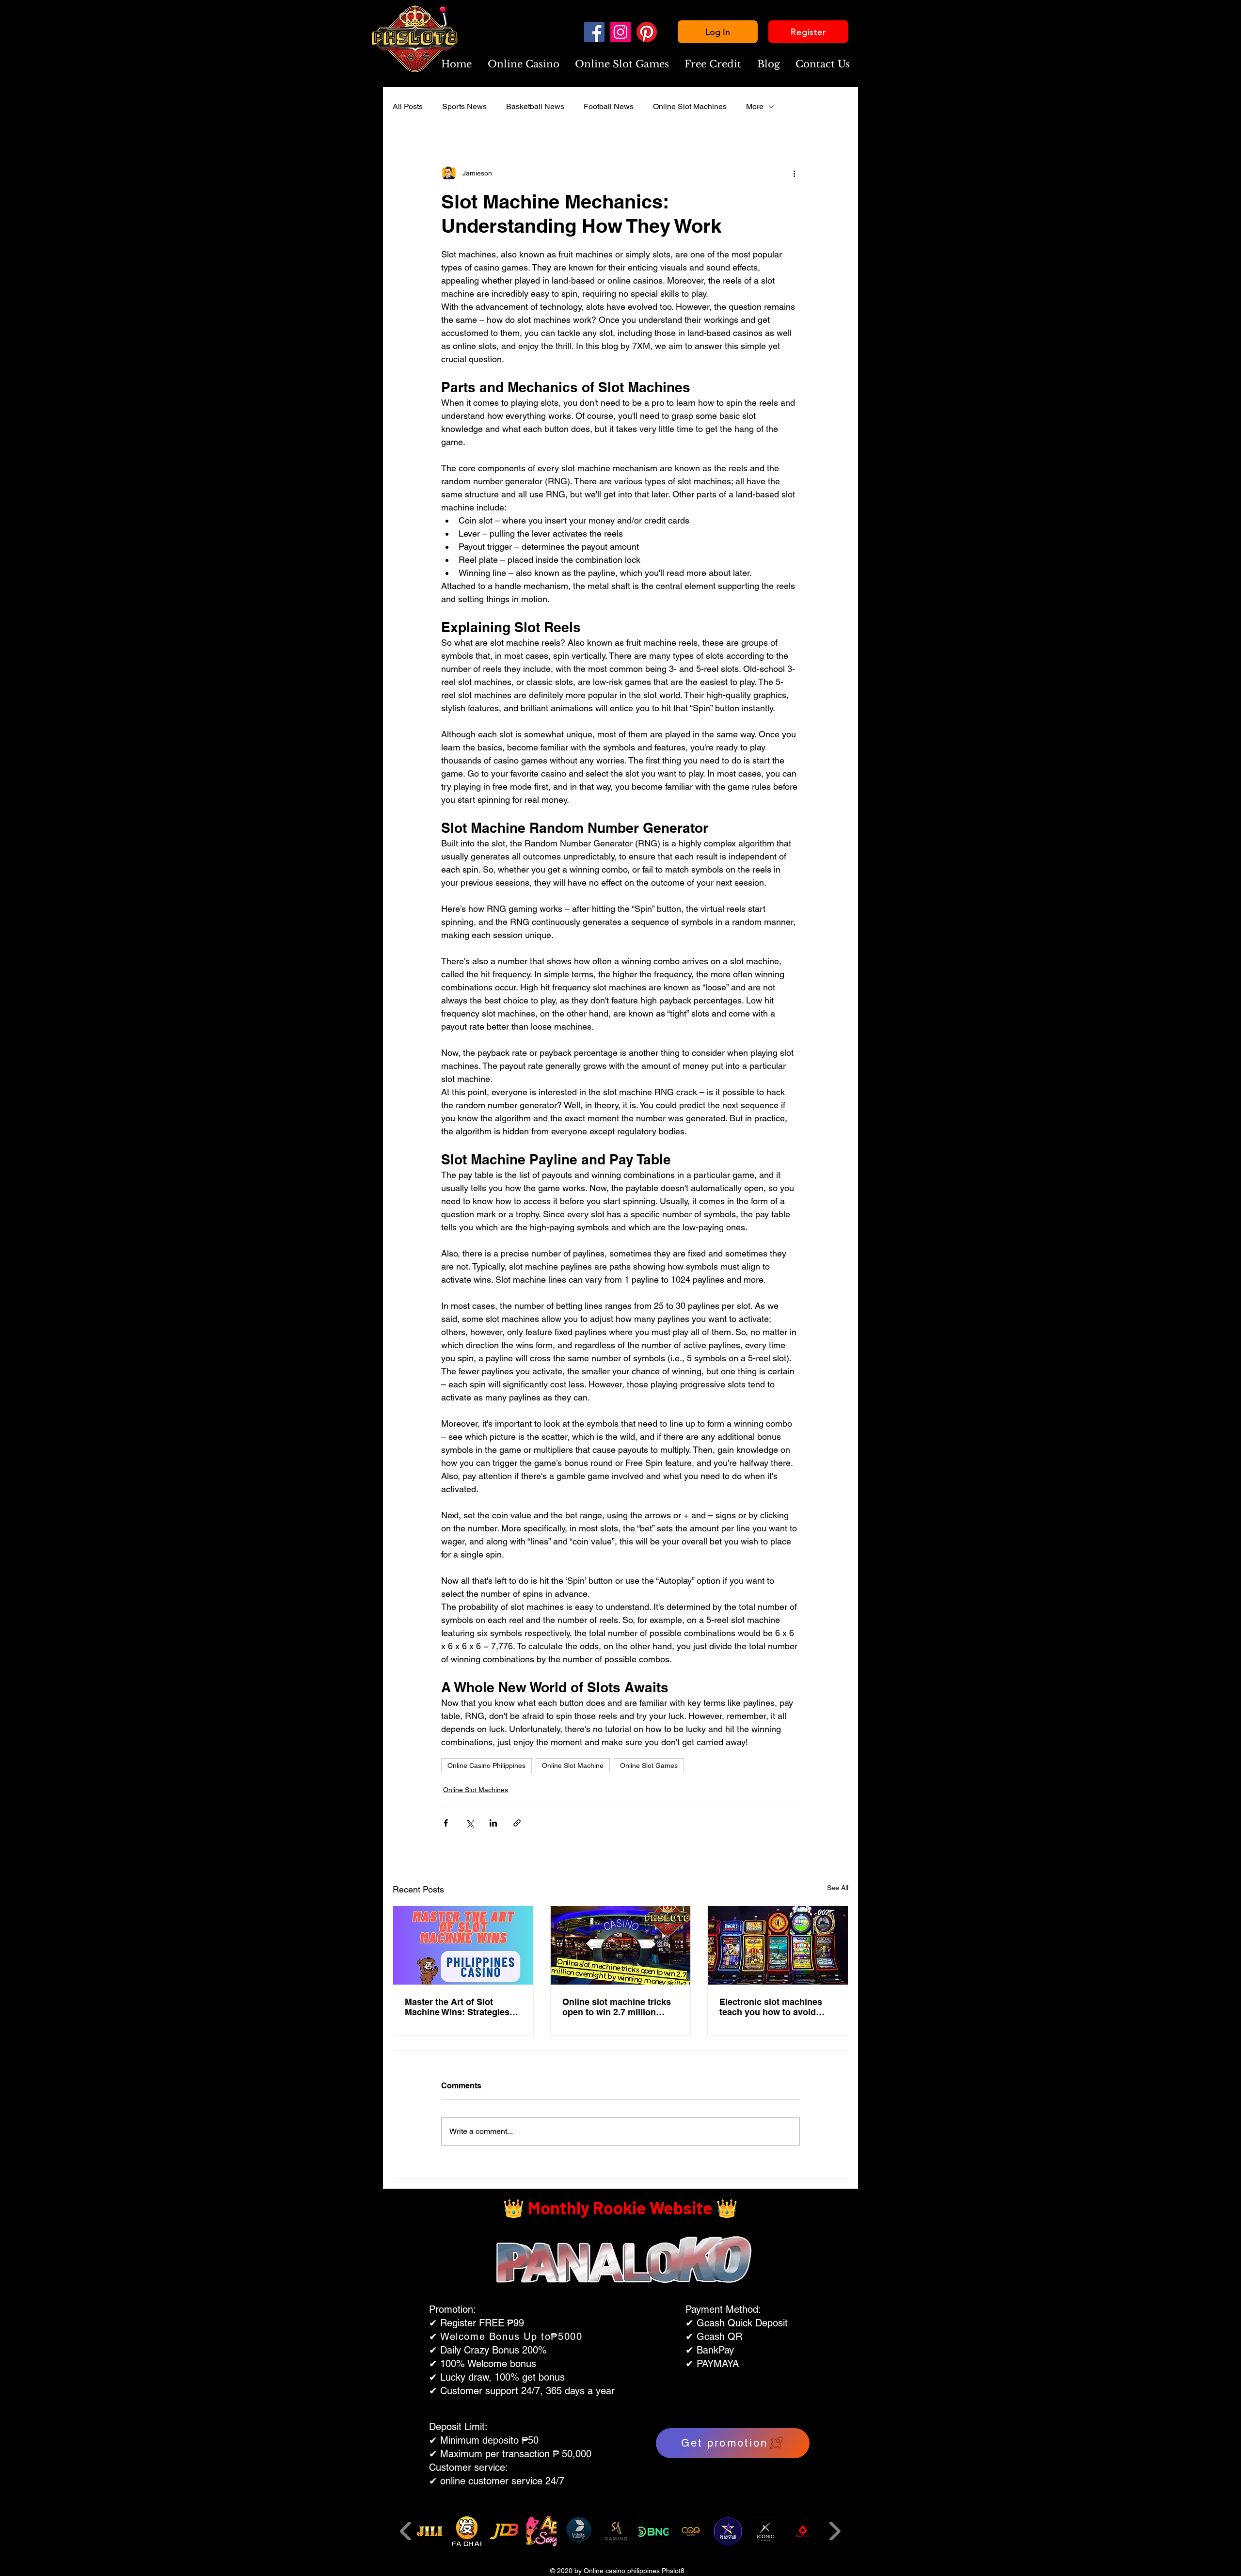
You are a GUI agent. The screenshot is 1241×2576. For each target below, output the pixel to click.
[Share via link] (517, 1823)
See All (838, 1888)
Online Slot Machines (690, 106)
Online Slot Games (649, 1765)
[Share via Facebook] (446, 1823)
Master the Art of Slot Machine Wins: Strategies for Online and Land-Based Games (461, 2007)
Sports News (464, 106)
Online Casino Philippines (486, 1765)
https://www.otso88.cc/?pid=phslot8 (606, 2382)
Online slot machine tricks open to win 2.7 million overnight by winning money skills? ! (617, 2007)
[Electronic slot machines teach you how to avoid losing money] (778, 1945)
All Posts (408, 106)
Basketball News (535, 106)
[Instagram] (620, 32)
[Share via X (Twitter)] (469, 1823)
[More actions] (794, 173)
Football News (609, 106)
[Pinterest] (647, 32)
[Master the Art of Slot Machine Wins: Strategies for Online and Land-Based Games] (463, 1945)
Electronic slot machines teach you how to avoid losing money (771, 2007)
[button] (523, 64)
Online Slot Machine (573, 1765)
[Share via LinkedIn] (493, 1823)
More (755, 106)
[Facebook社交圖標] (594, 32)
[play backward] (406, 2531)
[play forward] (835, 2531)
